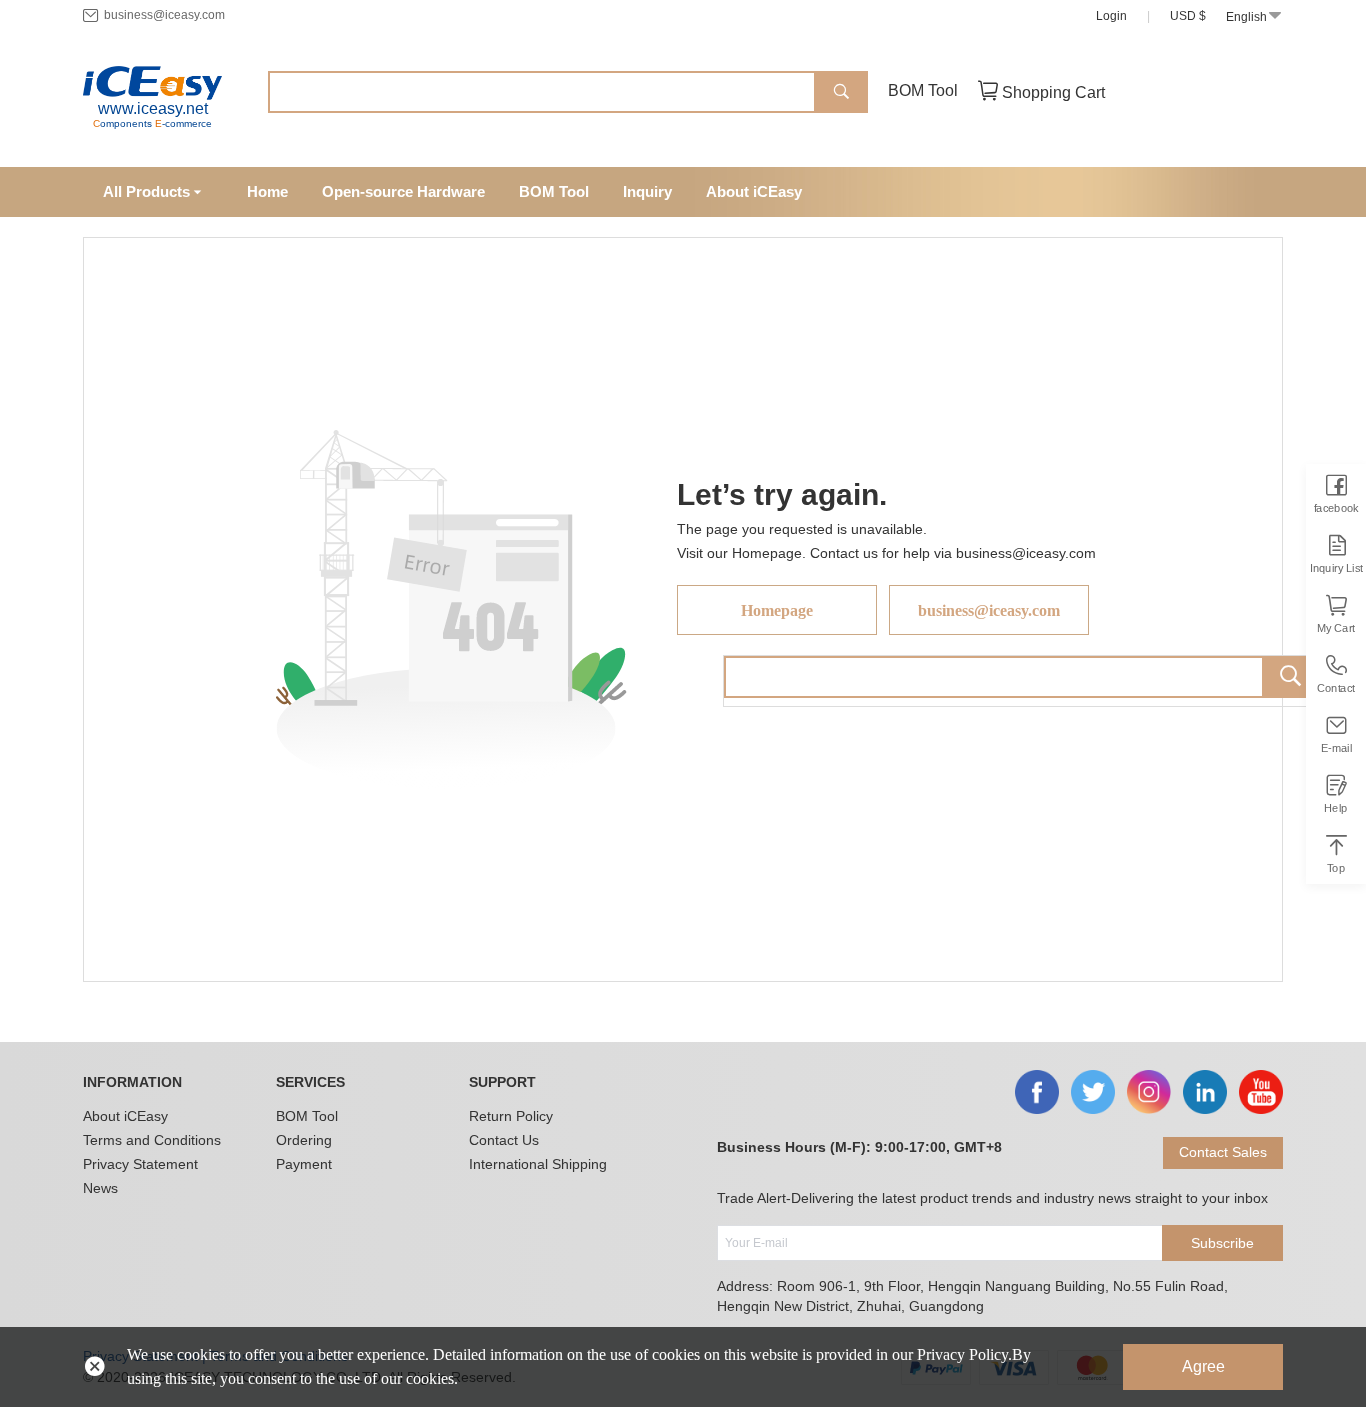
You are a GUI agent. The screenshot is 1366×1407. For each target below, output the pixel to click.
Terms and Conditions (152, 1140)
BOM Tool (923, 90)
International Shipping (538, 1164)
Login (1111, 16)
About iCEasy (125, 1116)
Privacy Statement (140, 1164)
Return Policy (511, 1116)
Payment (304, 1164)
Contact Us (504, 1140)
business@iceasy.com (164, 15)
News (100, 1188)
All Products (146, 191)
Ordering (304, 1140)
